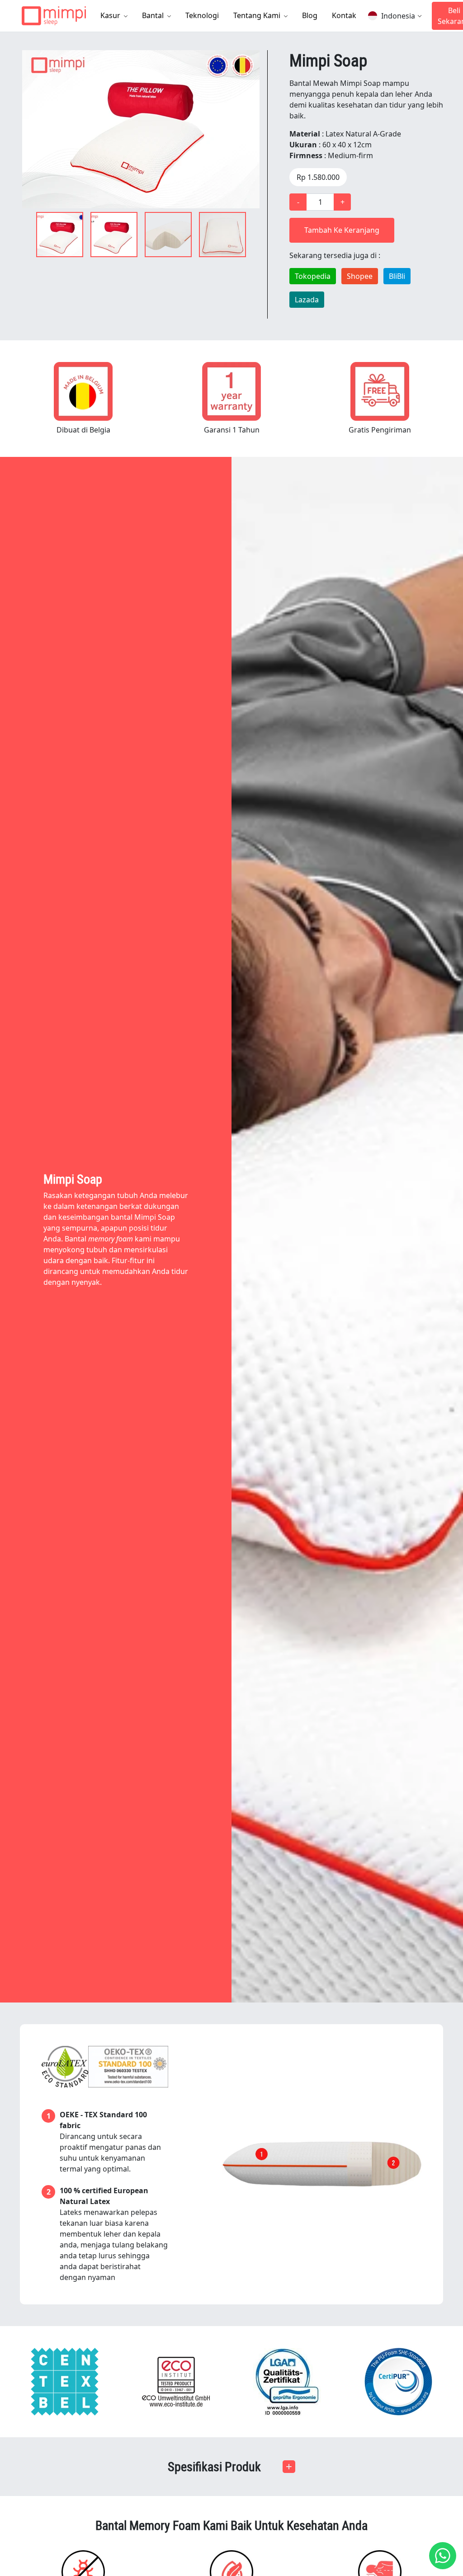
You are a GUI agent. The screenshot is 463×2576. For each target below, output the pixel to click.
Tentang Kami (258, 15)
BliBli (397, 276)
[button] (231, 2467)
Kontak (344, 15)
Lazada (307, 300)
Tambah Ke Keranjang (342, 230)
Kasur (111, 15)
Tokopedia (313, 276)
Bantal (154, 15)
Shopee (360, 276)
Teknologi (202, 15)
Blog (310, 15)
